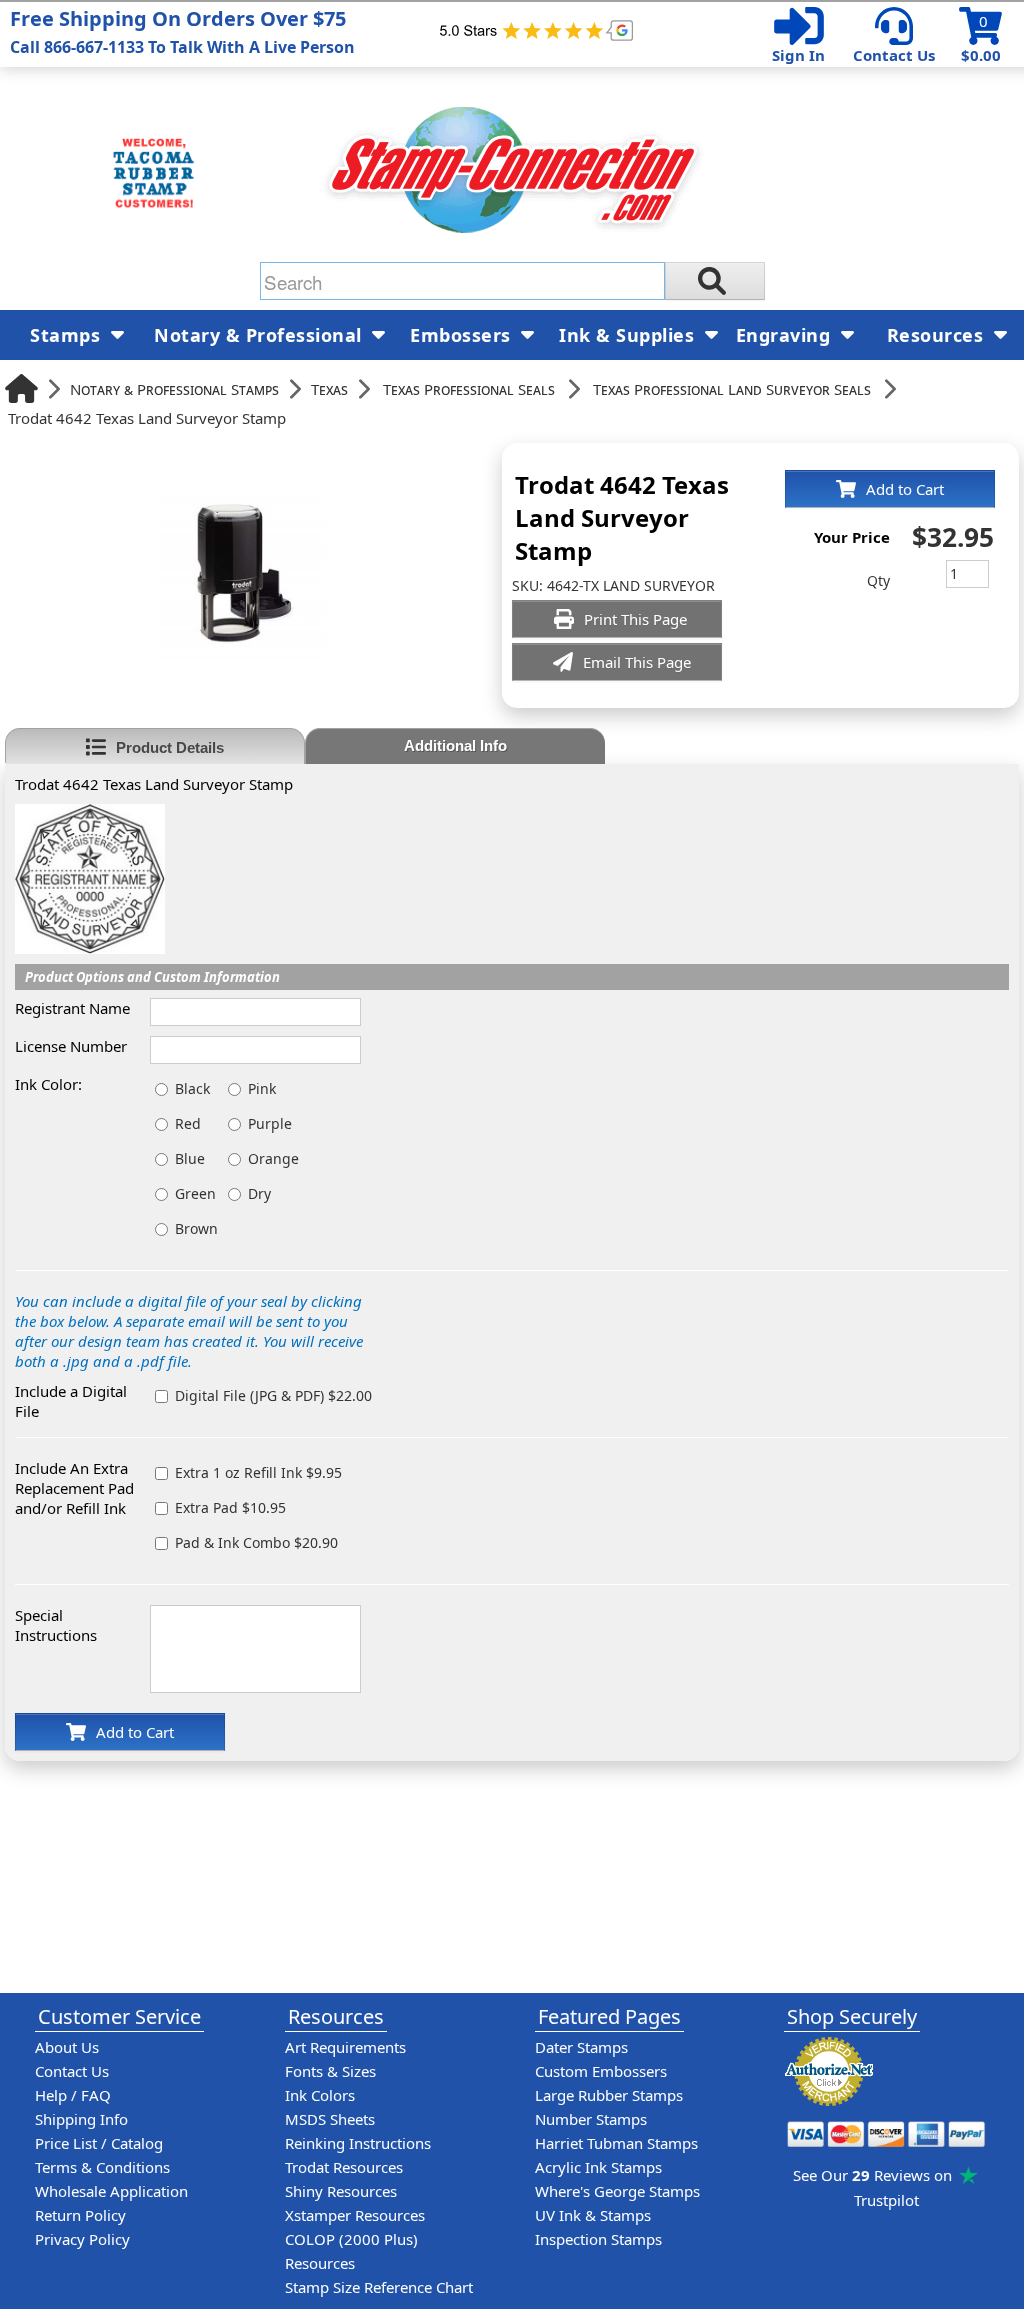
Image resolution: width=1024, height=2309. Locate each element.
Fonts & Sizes (330, 2071)
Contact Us (894, 55)
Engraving (786, 335)
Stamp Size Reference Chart (379, 2287)
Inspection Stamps (598, 2239)
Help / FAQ (73, 2095)
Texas (329, 389)
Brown (196, 1228)
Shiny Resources (341, 2191)
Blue (190, 1158)
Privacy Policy (82, 2239)
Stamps (68, 335)
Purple (270, 1123)
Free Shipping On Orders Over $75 (182, 31)
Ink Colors (320, 2095)
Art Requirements (345, 2047)
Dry (259, 1193)
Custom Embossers (601, 2071)
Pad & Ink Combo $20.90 (256, 1542)
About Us (67, 2047)
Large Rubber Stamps (609, 2095)
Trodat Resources (344, 2167)
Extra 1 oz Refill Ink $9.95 (258, 1472)
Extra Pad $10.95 (230, 1507)
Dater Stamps (581, 2047)
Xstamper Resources (355, 2215)
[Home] (21, 388)
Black (192, 1088)
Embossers (463, 335)
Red (188, 1123)
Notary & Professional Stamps (174, 389)
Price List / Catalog (99, 2143)
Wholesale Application (111, 2191)
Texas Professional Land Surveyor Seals (732, 389)
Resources (938, 335)
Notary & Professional (260, 335)
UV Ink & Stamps (593, 2215)
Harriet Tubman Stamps (616, 2143)
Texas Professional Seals (469, 389)
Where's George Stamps (617, 2191)
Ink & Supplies (629, 335)
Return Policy (80, 2215)
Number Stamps (591, 2119)
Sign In (798, 55)
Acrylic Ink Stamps (598, 2167)
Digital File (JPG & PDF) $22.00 (273, 1395)
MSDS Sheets (330, 2119)
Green (195, 1193)
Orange (273, 1158)
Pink (262, 1088)
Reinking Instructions (358, 2143)
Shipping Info (81, 2119)
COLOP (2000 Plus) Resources (351, 2251)
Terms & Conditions (102, 2167)
